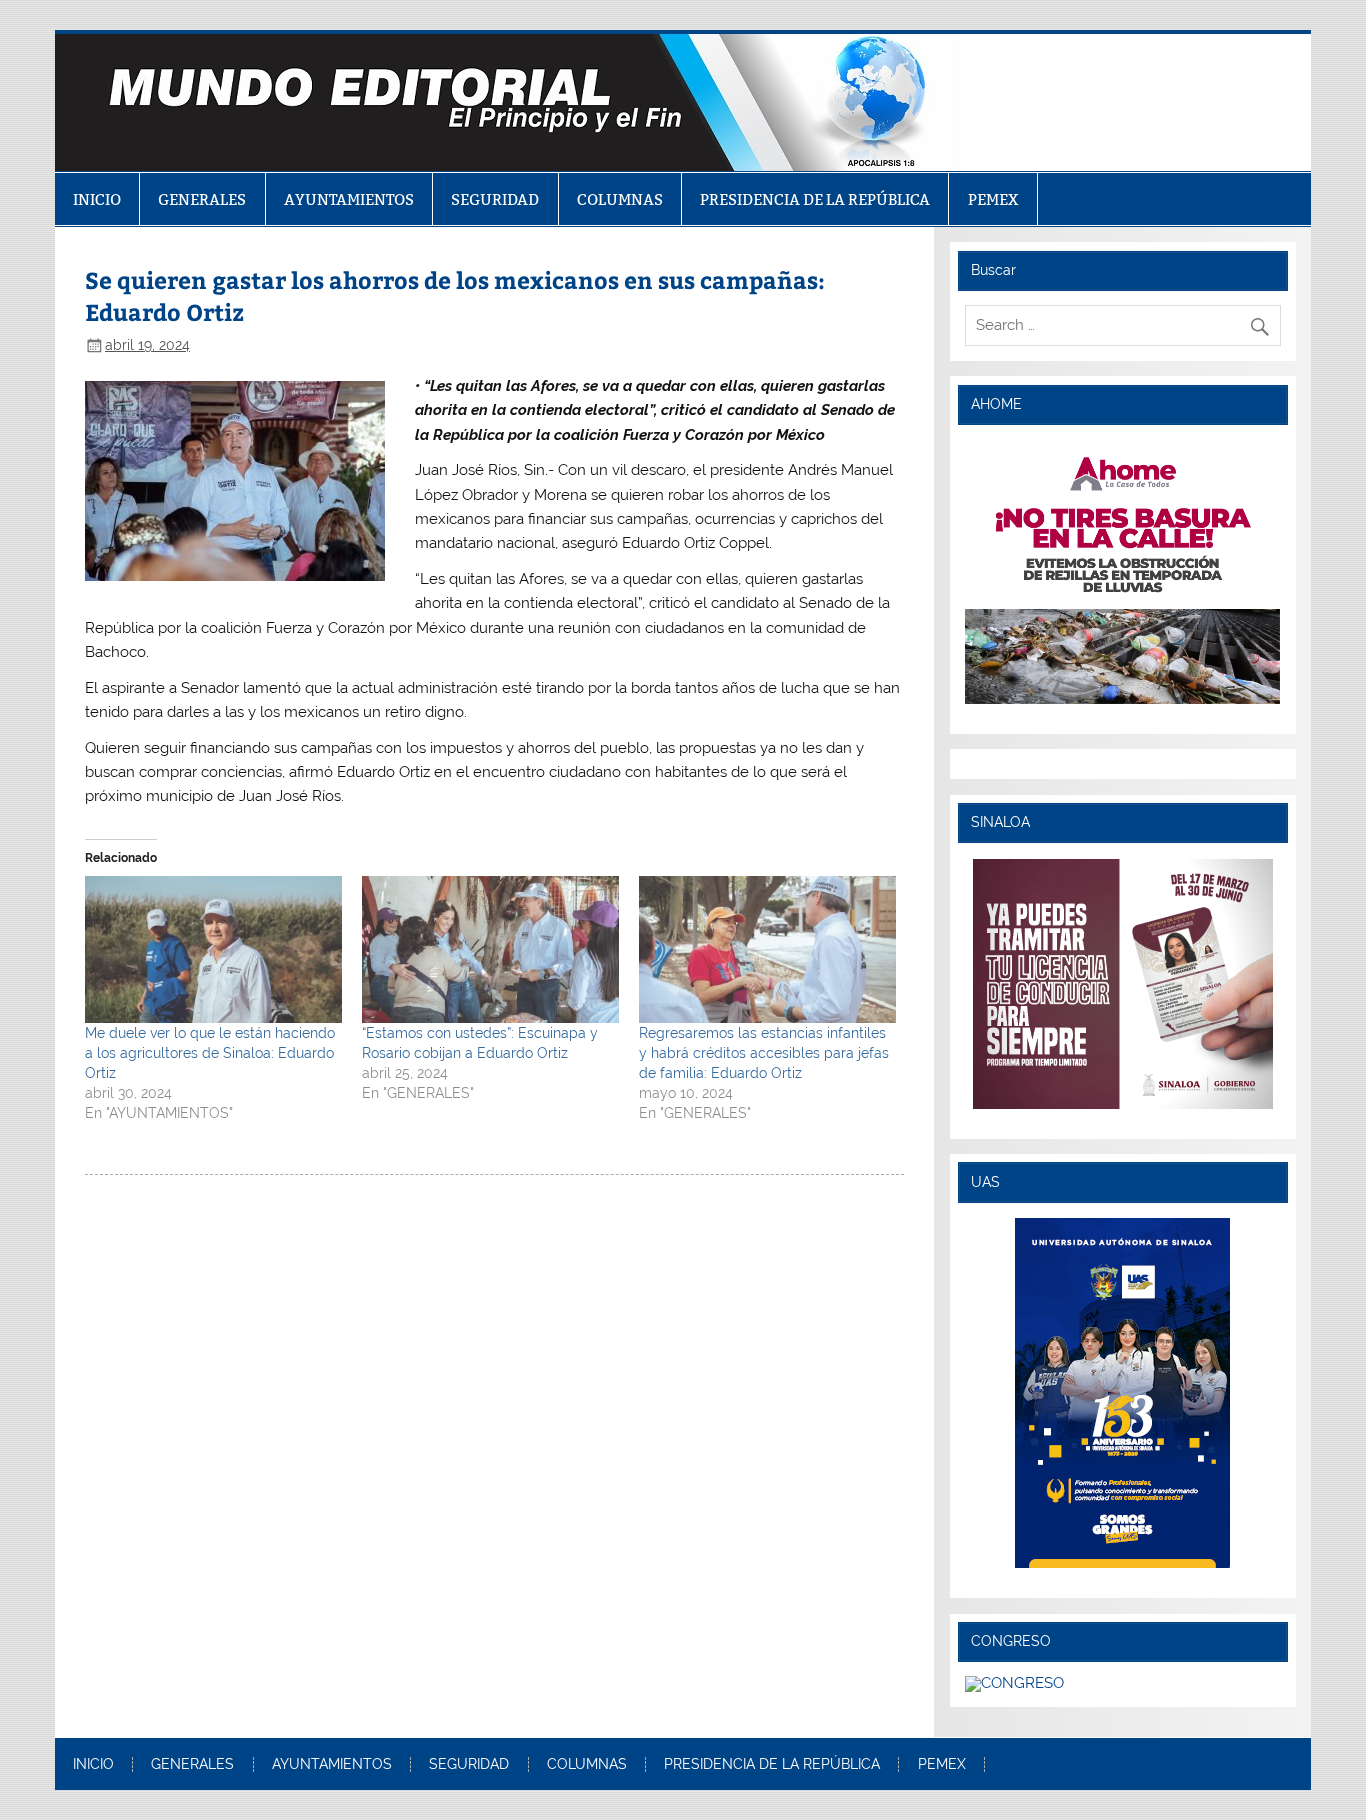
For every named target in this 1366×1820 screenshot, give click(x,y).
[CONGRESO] (1014, 1683)
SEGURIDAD (495, 199)
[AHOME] (1123, 571)
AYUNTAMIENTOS (349, 199)
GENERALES (202, 199)
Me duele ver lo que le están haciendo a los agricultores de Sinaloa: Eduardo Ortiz (210, 1053)
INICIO (97, 199)
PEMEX (993, 199)
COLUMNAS (620, 199)
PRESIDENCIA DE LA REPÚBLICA (815, 199)
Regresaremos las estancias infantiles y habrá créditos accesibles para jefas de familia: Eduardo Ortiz (764, 1053)
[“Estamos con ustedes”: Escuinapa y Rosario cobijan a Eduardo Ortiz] (490, 949)
